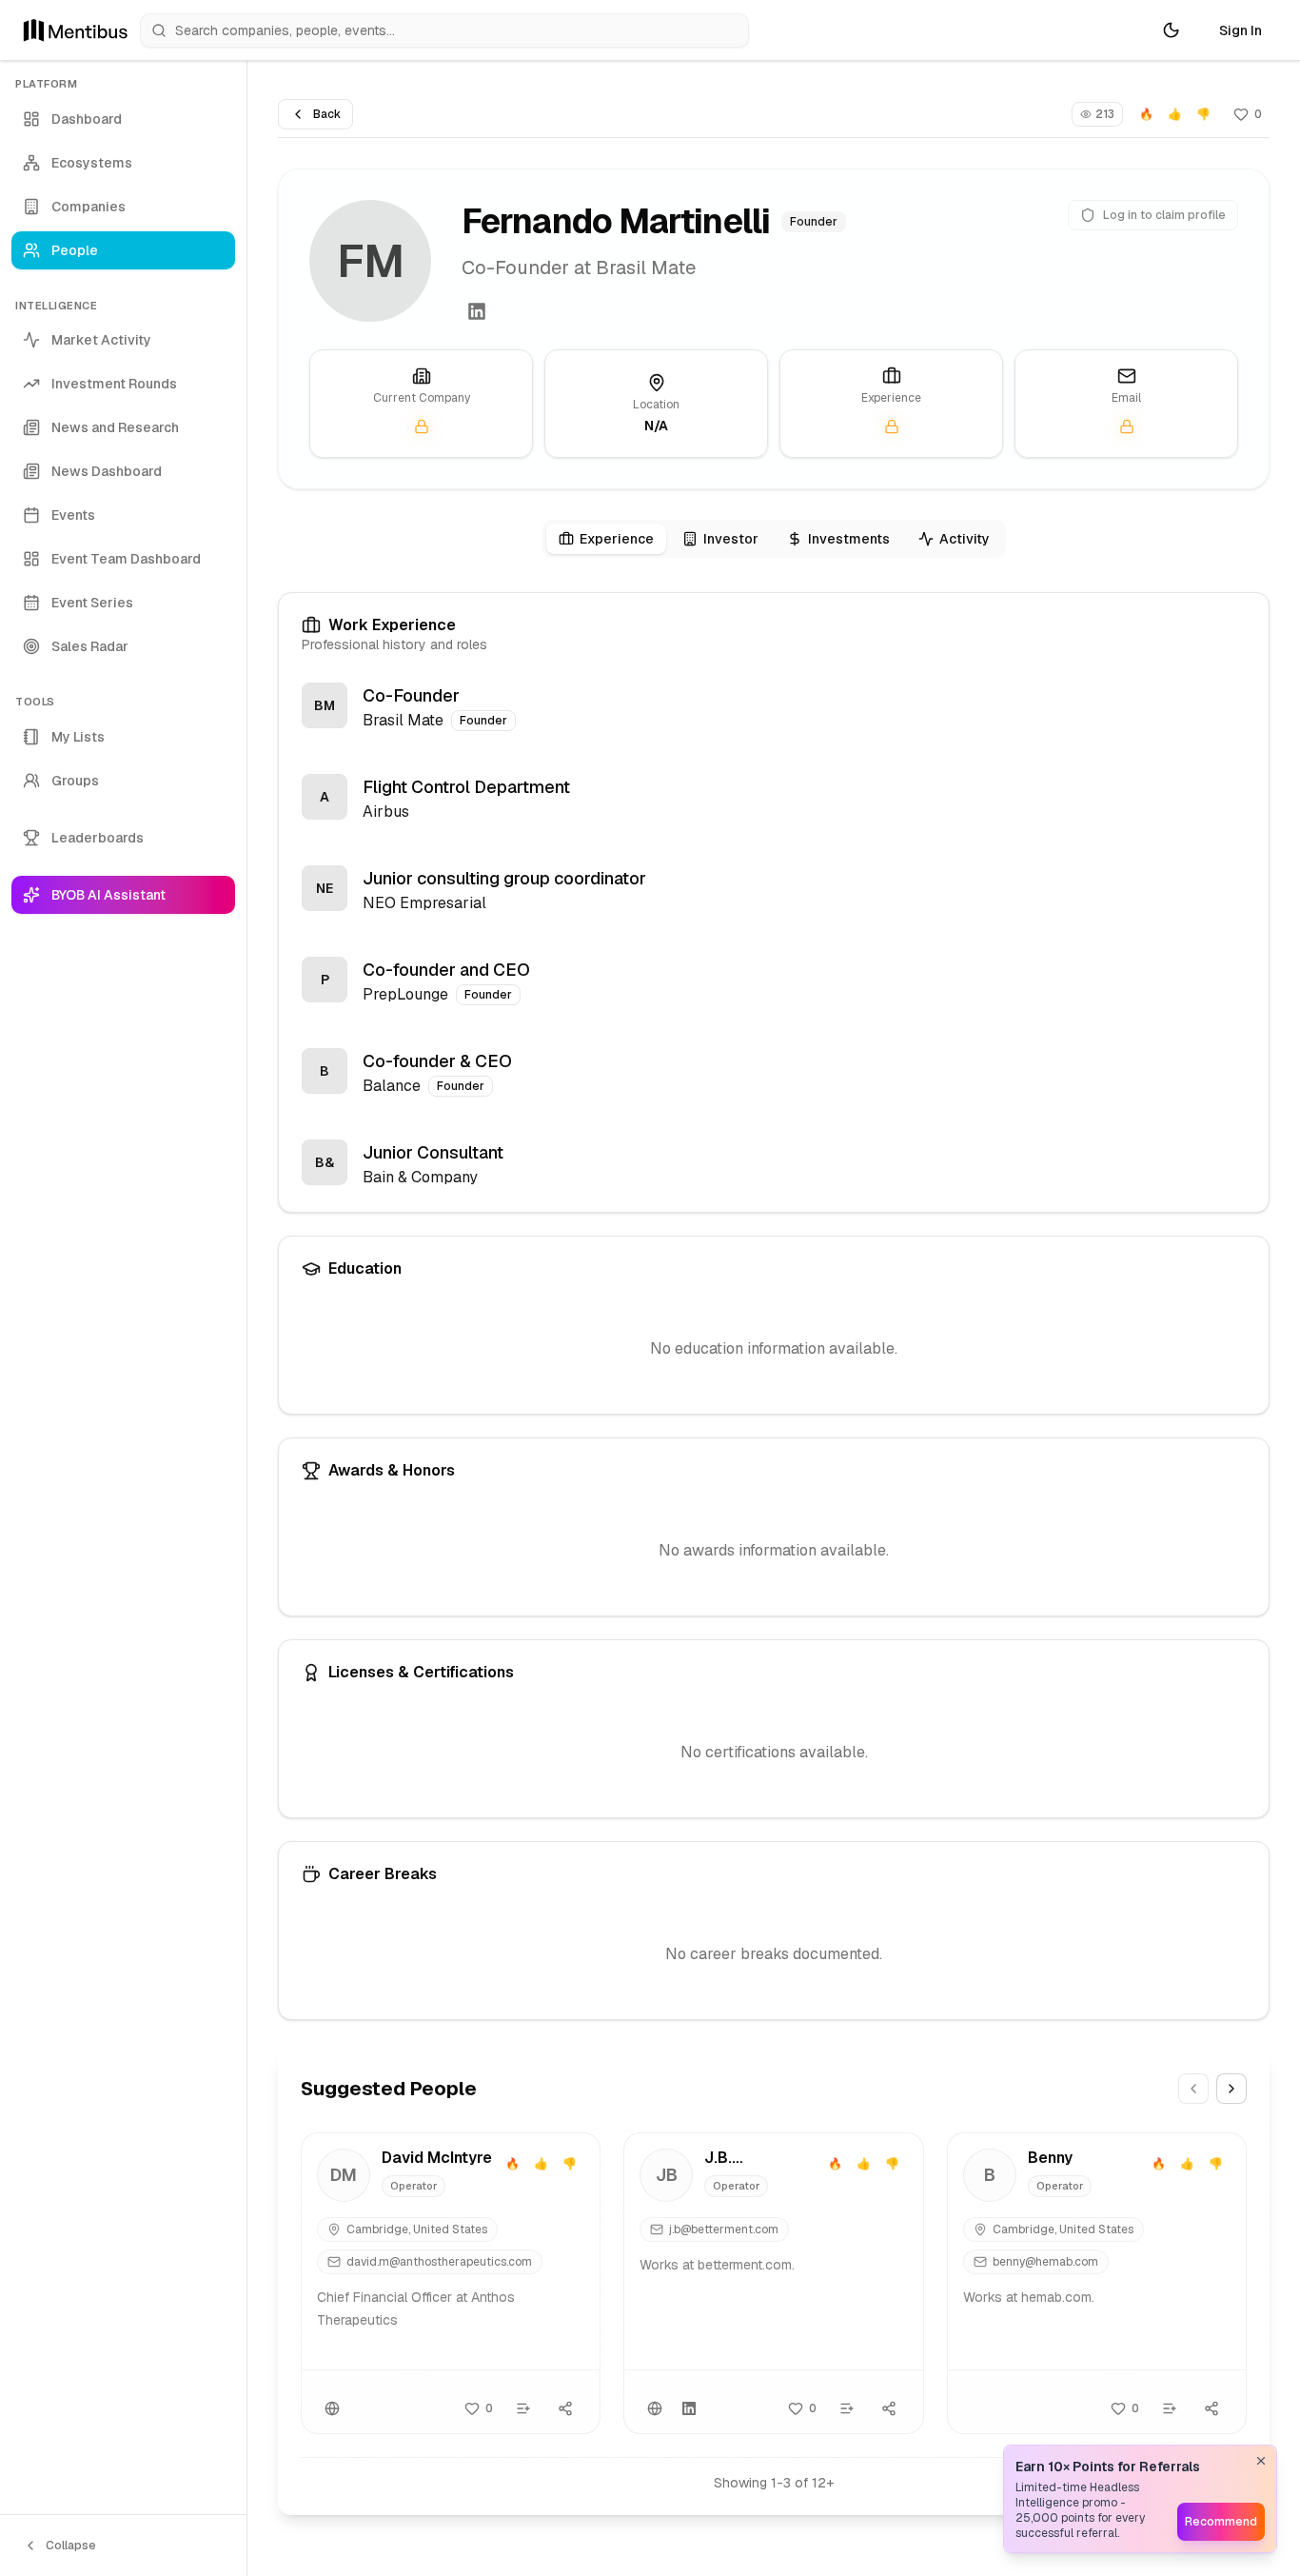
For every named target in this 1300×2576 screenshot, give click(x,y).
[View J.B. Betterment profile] (773, 2283)
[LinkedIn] (477, 311)
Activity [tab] (965, 539)
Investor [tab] (731, 539)
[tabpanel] (774, 1306)
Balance (392, 1086)
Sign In (1241, 30)
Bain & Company (420, 1177)
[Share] (565, 2408)
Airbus (386, 812)
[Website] (332, 2408)
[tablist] (774, 539)
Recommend (1221, 2522)
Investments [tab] (849, 539)
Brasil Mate (403, 720)
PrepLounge (405, 994)
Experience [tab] (617, 539)
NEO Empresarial (424, 903)
